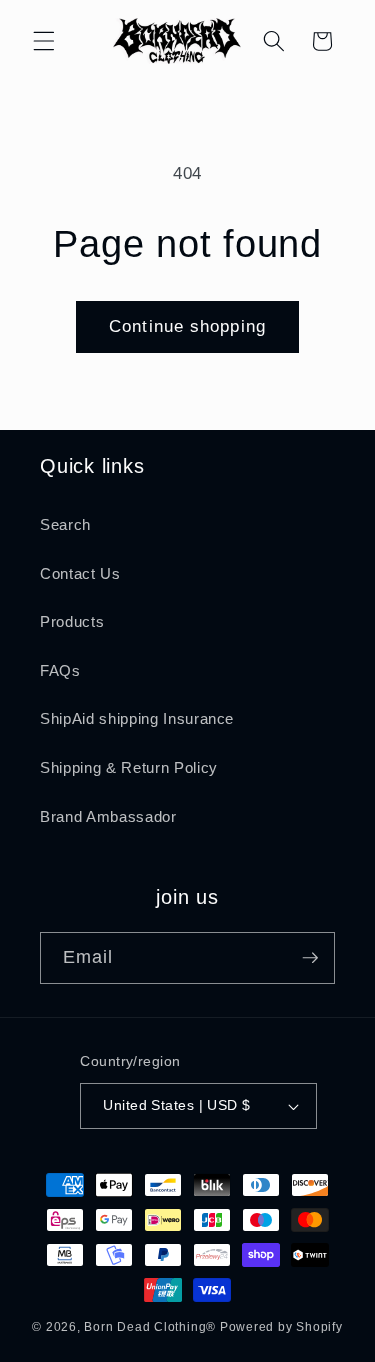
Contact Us (80, 573)
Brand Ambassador (108, 816)
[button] (44, 41)
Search (65, 524)
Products (72, 621)
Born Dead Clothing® (150, 1327)
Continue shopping (187, 326)
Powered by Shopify (281, 1327)
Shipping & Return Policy (129, 767)
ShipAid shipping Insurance (137, 718)
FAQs (60, 670)
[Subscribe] (310, 958)
